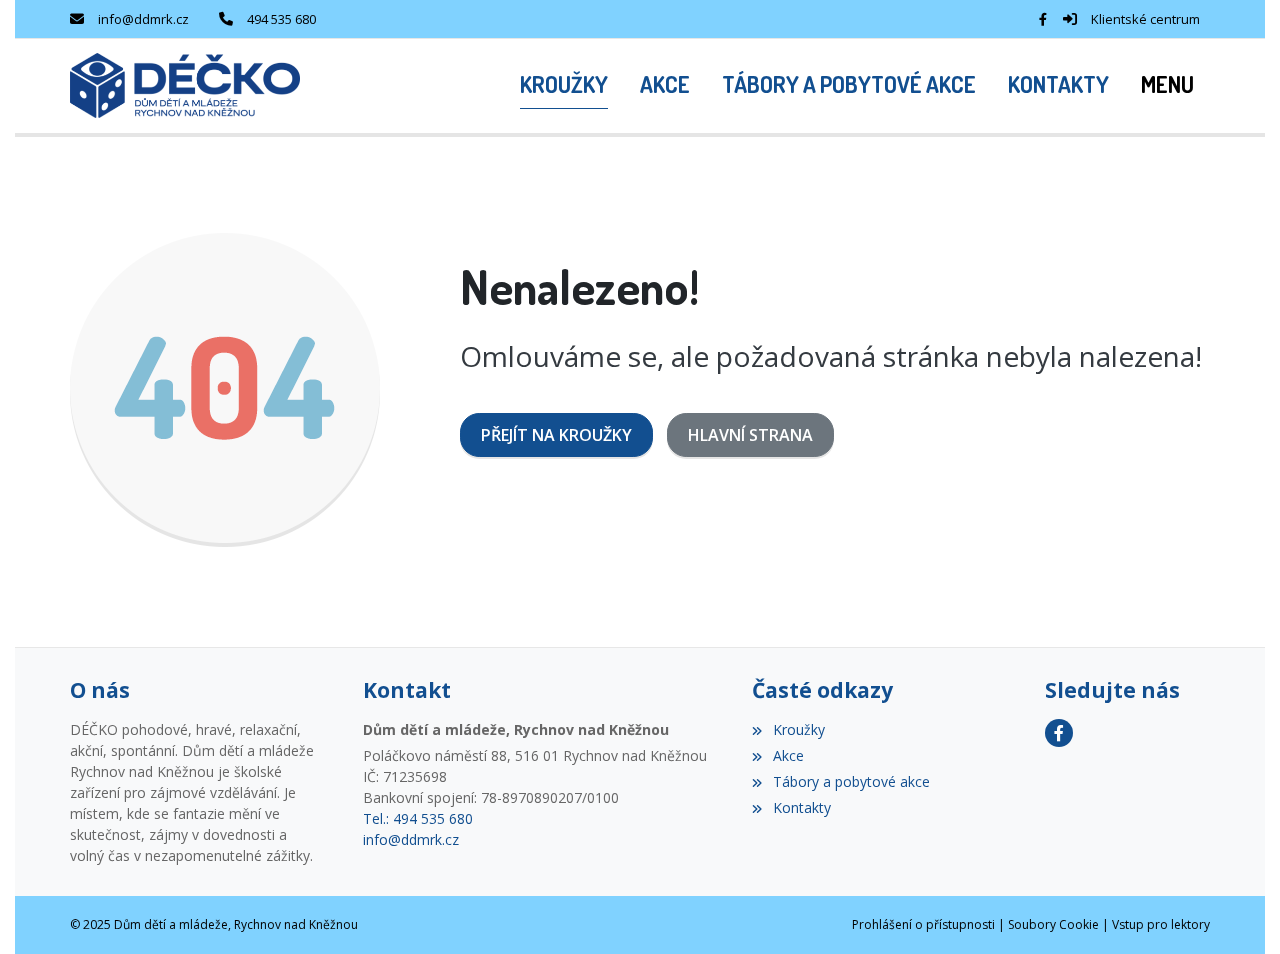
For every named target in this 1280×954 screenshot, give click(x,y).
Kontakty (801, 807)
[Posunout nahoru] (1235, 909)
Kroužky (798, 729)
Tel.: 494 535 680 (418, 818)
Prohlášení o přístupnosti (923, 924)
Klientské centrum (1145, 19)
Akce (788, 755)
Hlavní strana (750, 435)
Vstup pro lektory (1161, 924)
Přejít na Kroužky (556, 435)
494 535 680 (281, 19)
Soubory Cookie (1053, 924)
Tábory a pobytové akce (851, 781)
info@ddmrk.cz (143, 19)
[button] (1167, 86)
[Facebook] (1043, 19)
